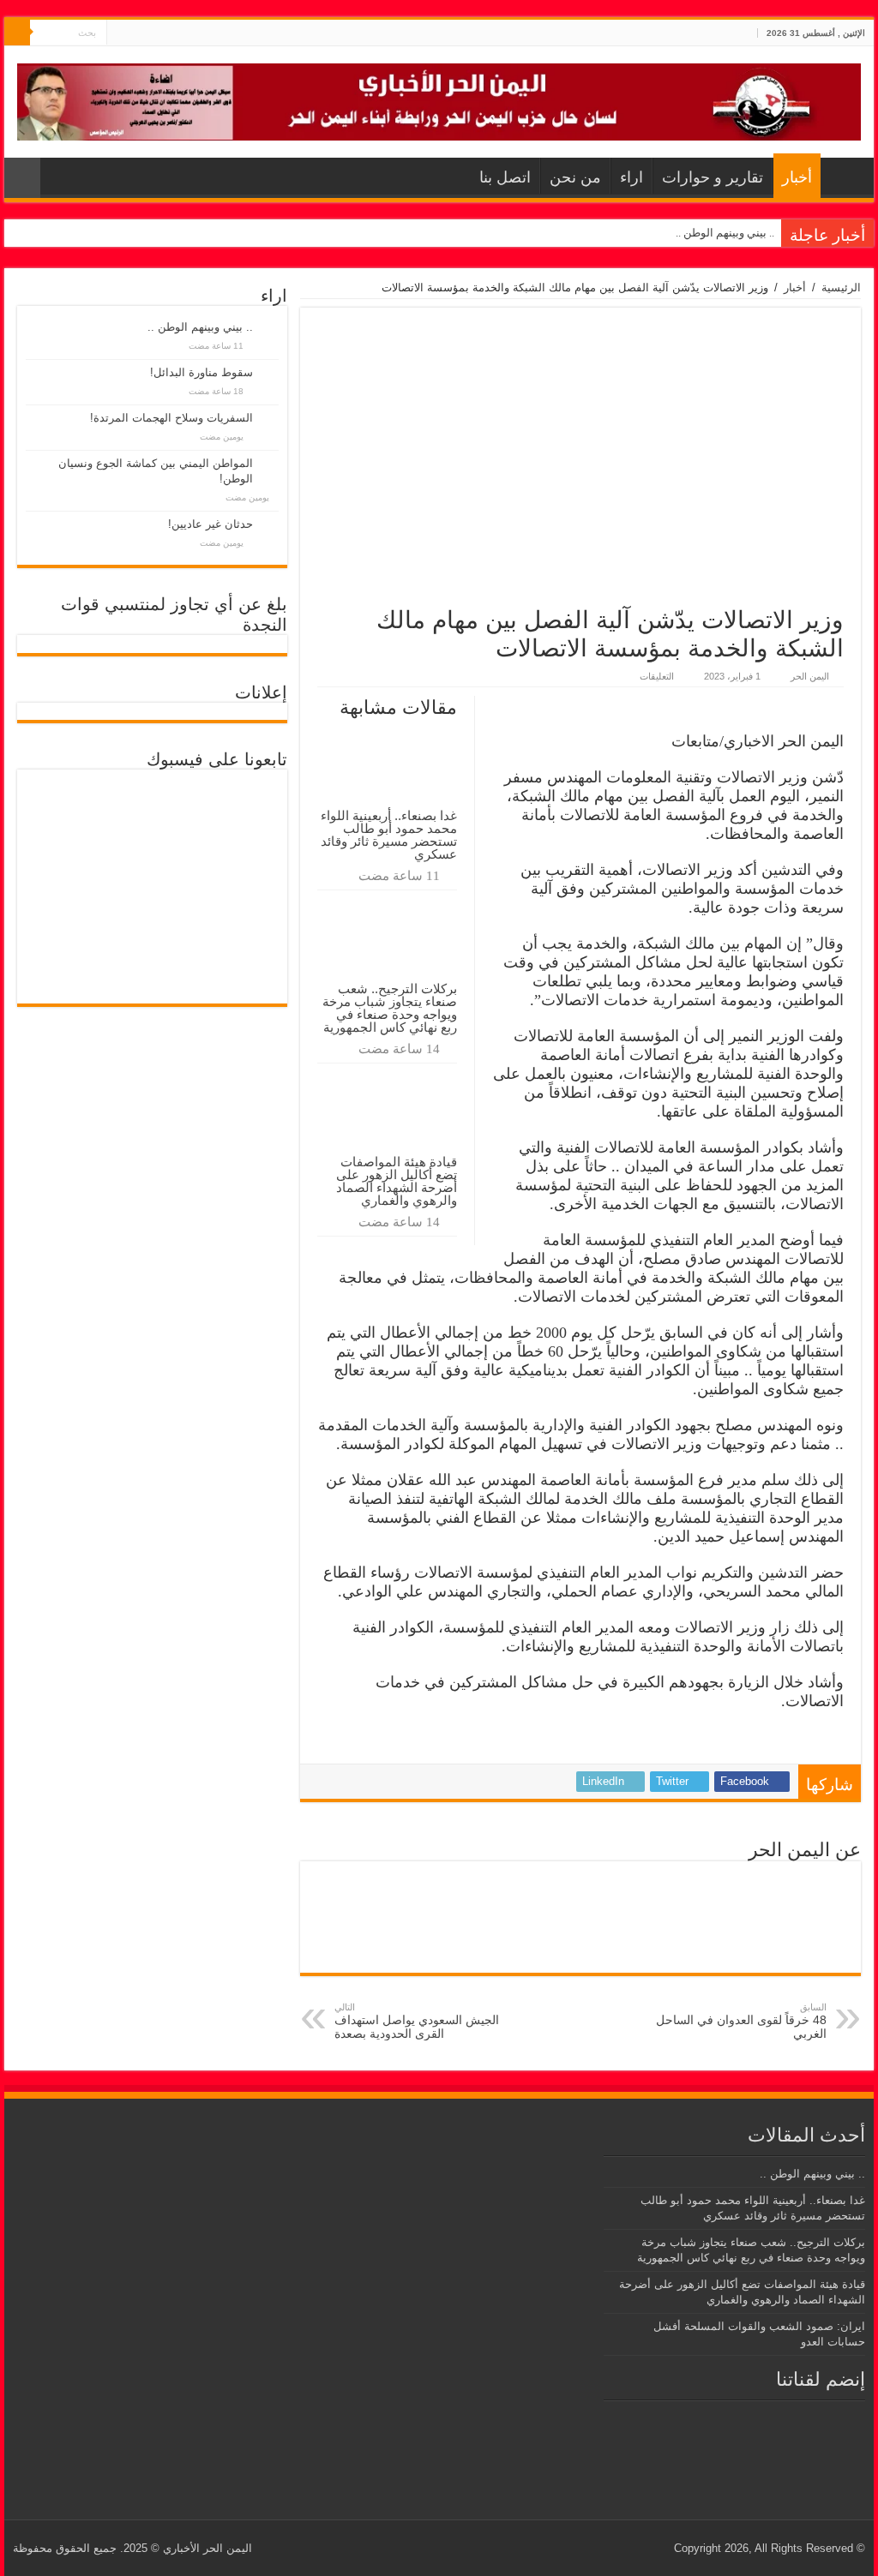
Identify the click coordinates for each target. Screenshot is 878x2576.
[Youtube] (120, 33)
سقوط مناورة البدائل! (201, 372)
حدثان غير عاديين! (210, 524)
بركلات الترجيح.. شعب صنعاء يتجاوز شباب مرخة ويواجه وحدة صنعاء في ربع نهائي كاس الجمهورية (390, 1008)
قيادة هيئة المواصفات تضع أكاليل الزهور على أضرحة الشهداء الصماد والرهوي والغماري (397, 1181)
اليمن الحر (810, 676)
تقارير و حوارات (713, 177)
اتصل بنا (505, 177)
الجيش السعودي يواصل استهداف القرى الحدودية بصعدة (417, 2021)
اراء (631, 177)
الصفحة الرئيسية (843, 176)
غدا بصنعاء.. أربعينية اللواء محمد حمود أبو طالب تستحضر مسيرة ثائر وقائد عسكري (389, 835)
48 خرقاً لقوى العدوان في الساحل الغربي (741, 2021)
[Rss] (152, 33)
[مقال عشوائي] (22, 178)
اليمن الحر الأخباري (207, 2548)
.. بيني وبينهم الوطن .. (725, 233)
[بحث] (17, 33)
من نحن (575, 177)
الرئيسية (841, 288)
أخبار (797, 177)
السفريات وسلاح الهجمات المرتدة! (171, 418)
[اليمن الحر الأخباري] (439, 99)
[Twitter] (136, 33)
